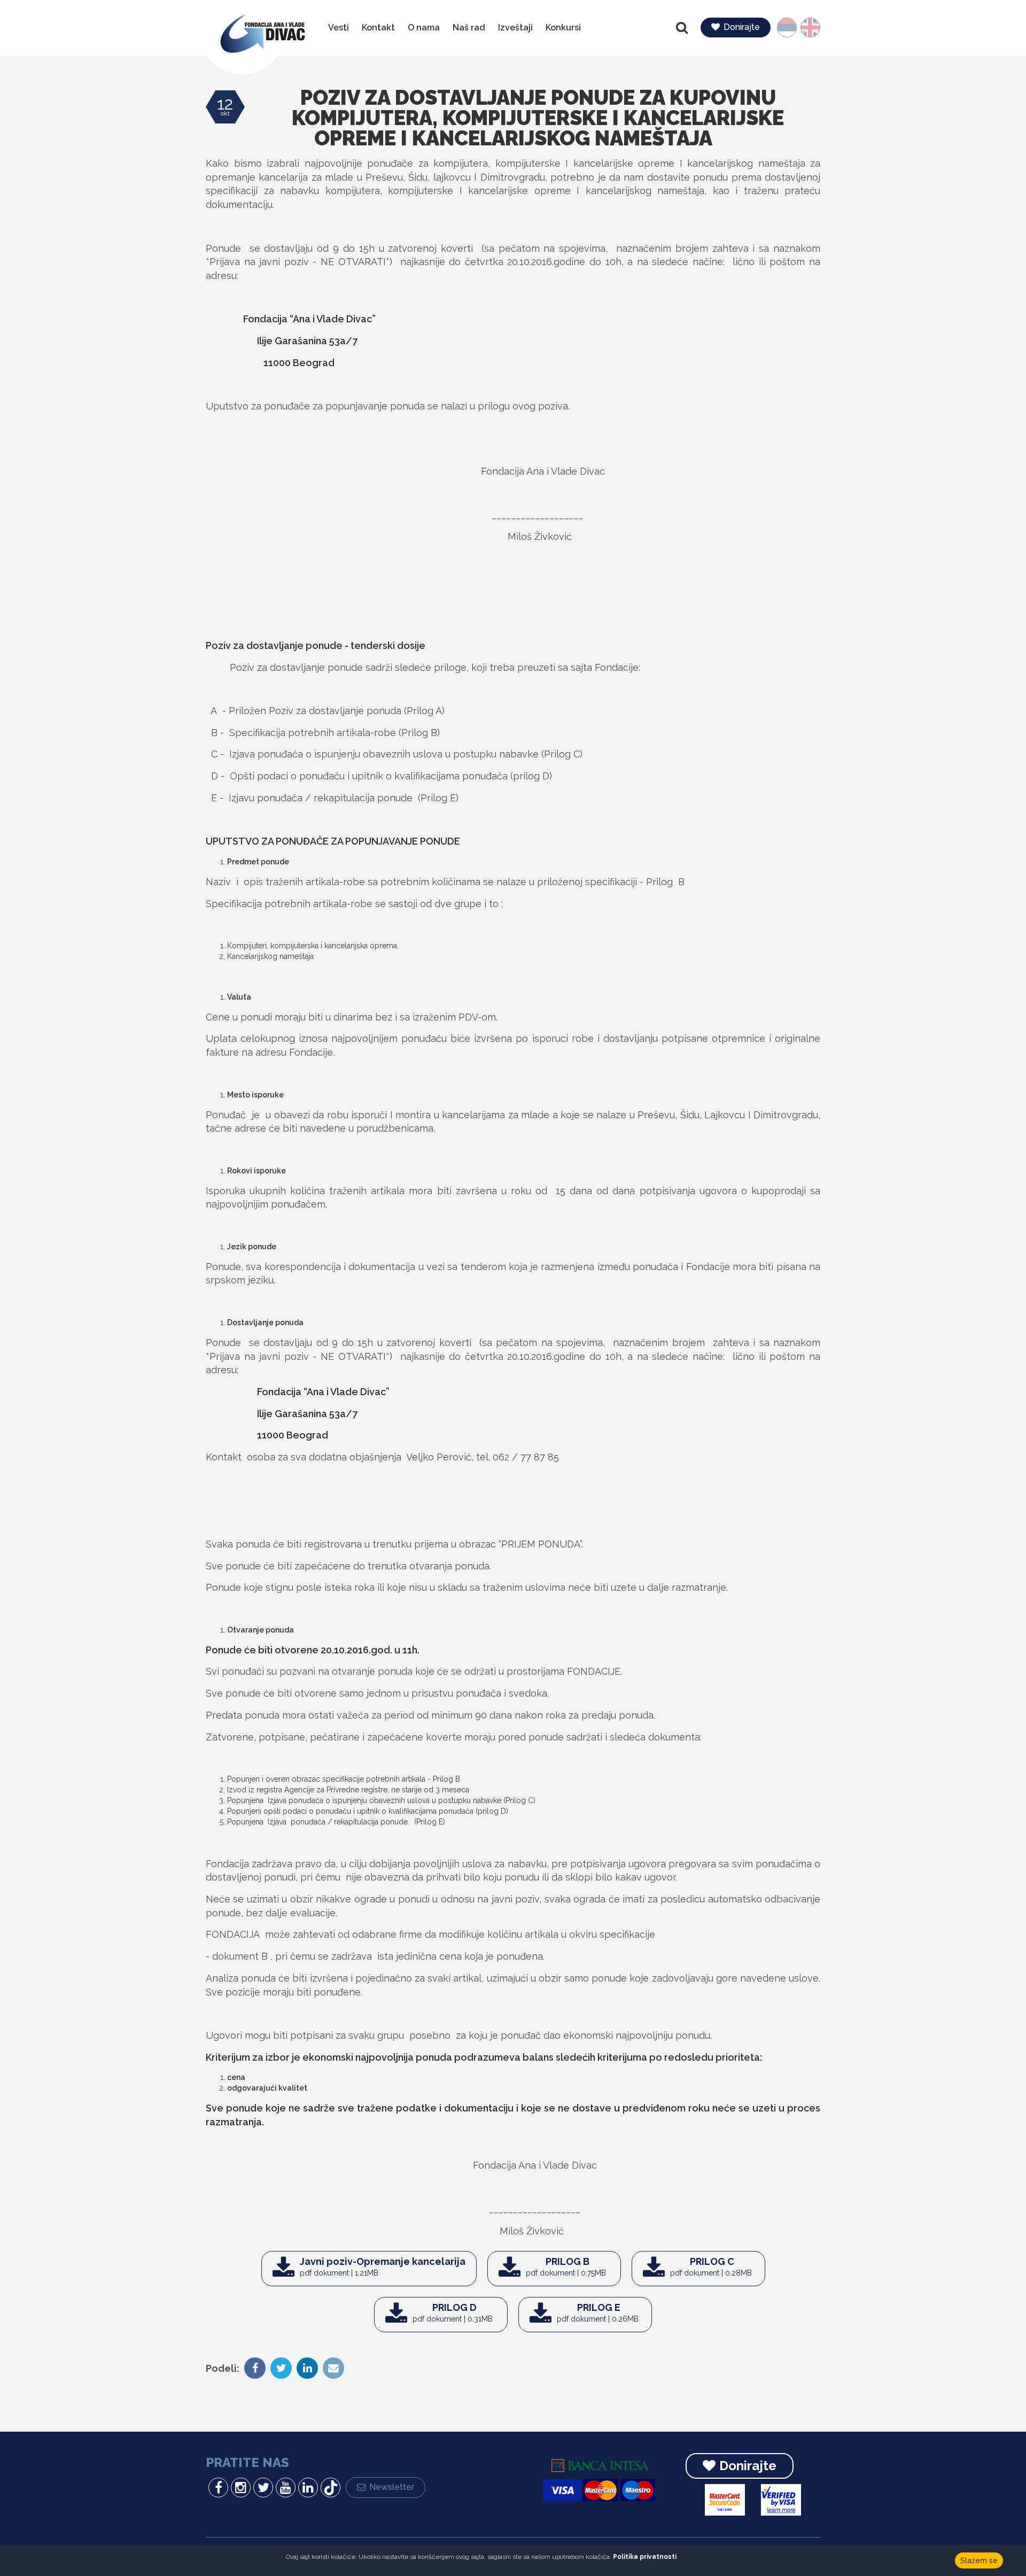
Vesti (339, 28)
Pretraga (683, 28)
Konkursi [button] (563, 28)
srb (792, 28)
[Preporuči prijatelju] (332, 2369)
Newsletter (392, 2487)
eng (807, 28)
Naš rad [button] (469, 28)
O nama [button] (424, 28)
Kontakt (378, 28)
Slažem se (979, 2560)
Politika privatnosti (645, 2557)
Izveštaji (515, 28)
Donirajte (742, 27)
